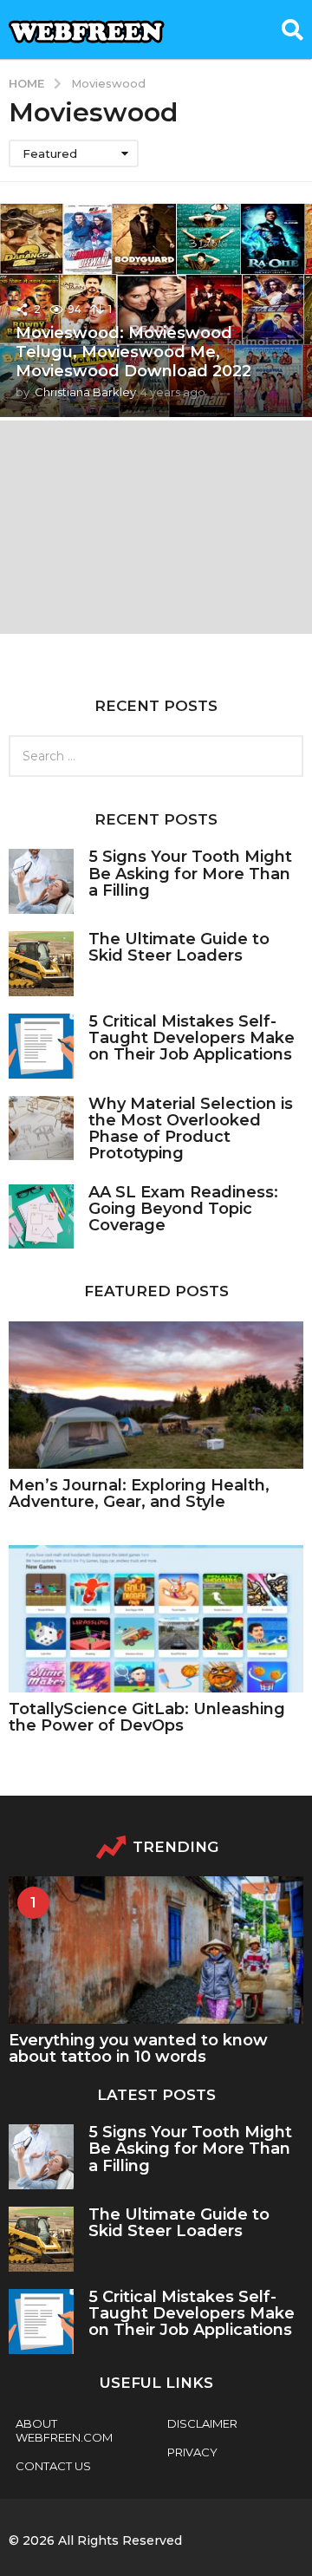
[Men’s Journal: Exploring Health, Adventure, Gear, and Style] (156, 1395)
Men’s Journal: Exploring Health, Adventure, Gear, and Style (139, 1493)
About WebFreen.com (64, 2430)
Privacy (192, 2452)
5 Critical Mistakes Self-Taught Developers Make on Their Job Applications (192, 1038)
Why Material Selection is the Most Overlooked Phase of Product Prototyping (191, 1129)
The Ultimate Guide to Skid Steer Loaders (179, 947)
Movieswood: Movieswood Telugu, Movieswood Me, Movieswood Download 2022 (133, 352)
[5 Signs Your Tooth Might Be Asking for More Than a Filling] (41, 881)
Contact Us (53, 2466)
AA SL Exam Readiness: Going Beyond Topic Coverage (183, 1209)
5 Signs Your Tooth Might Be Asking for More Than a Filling (190, 874)
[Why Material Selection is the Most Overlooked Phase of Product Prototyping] (41, 1128)
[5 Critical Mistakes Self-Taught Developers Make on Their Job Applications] (41, 1046)
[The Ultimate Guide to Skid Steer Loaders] (41, 964)
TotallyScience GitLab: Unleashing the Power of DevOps (147, 1717)
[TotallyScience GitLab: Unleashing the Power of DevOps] (156, 1619)
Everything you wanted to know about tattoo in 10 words (138, 2048)
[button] (292, 29)
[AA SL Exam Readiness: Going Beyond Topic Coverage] (41, 1217)
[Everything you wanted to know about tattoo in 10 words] (156, 1950)
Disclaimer (202, 2423)
